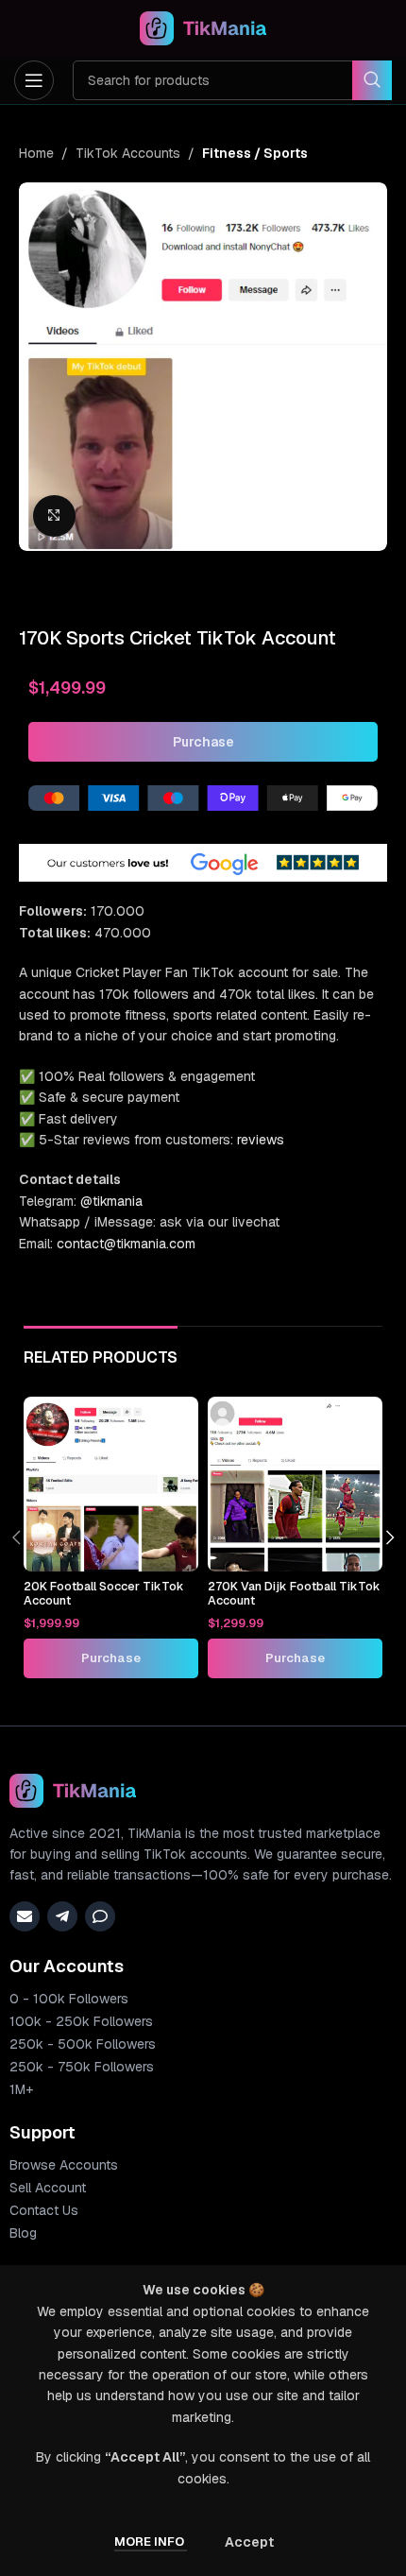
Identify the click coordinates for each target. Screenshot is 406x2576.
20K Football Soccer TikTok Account (104, 1593)
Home (36, 153)
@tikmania (111, 1201)
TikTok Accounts (128, 153)
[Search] (372, 80)
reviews (261, 1140)
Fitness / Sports (255, 153)
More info (151, 2542)
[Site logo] (203, 27)
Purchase (203, 742)
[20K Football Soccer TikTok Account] (111, 1484)
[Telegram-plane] (62, 1916)
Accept (249, 2542)
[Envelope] (25, 1916)
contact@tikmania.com (126, 1244)
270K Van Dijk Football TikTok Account (294, 1593)
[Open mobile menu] (34, 80)
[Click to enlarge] (54, 516)
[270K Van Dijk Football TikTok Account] (295, 1484)
